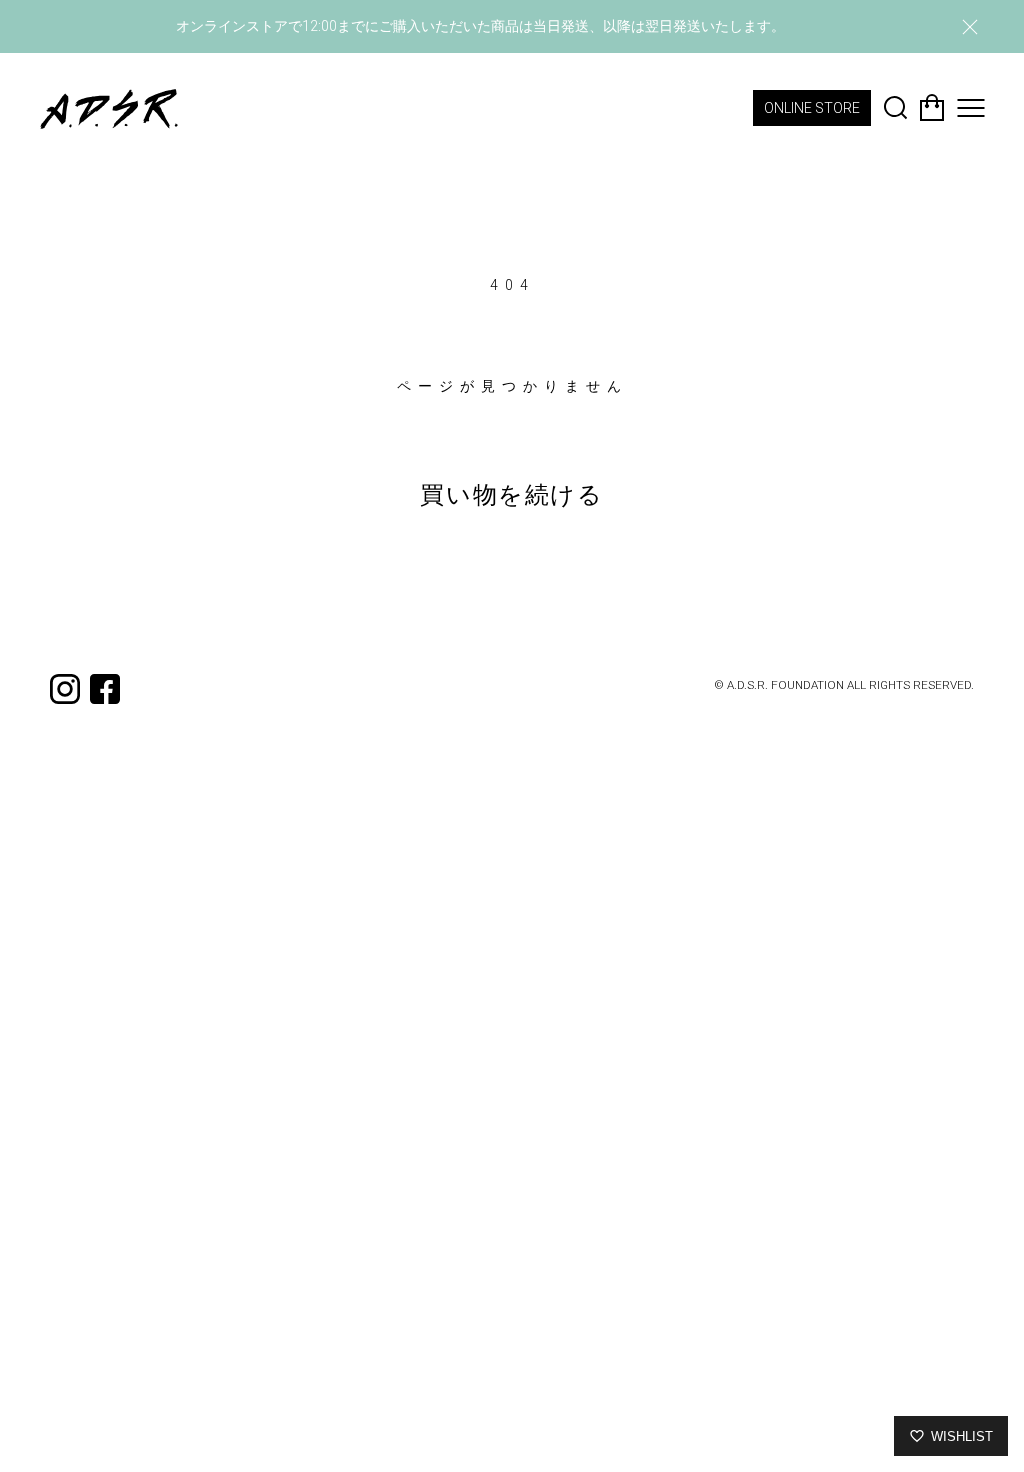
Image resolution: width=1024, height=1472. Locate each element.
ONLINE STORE (812, 108)
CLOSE (970, 27)
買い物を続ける (511, 495)
